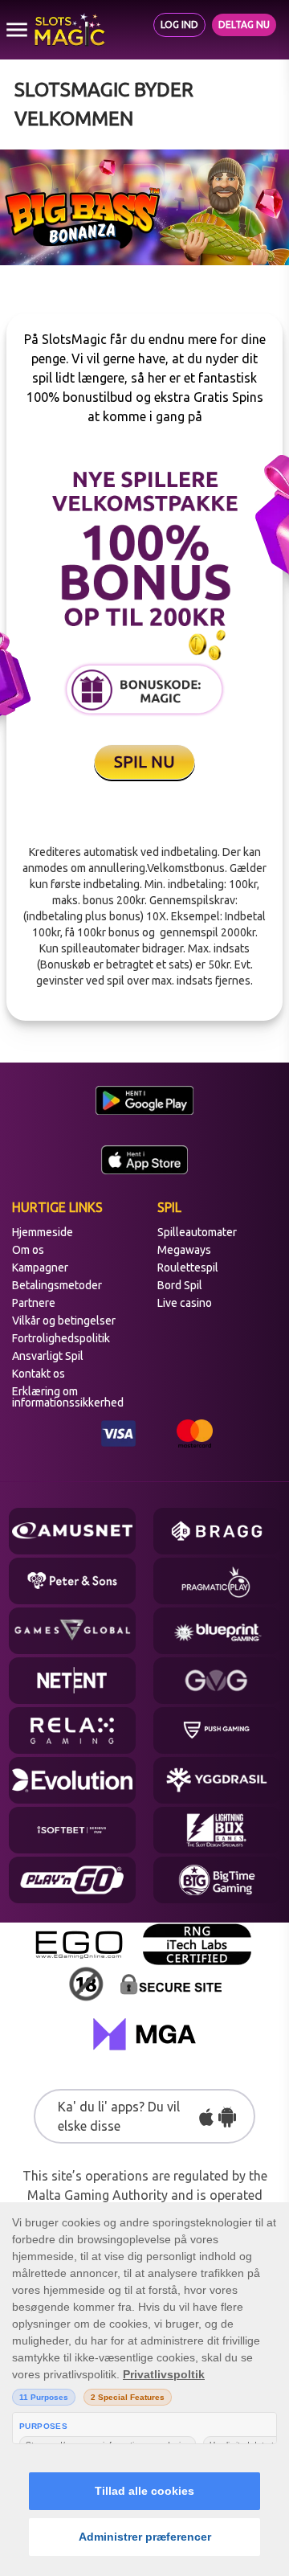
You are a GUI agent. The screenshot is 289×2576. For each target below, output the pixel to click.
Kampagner (40, 1268)
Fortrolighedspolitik (61, 1338)
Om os (28, 1250)
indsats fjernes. (215, 981)
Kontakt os (39, 1374)
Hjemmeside (43, 1232)
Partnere (34, 1303)
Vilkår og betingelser (64, 1321)
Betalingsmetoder (57, 1285)
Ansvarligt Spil (48, 1356)
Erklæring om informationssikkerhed (68, 1397)
